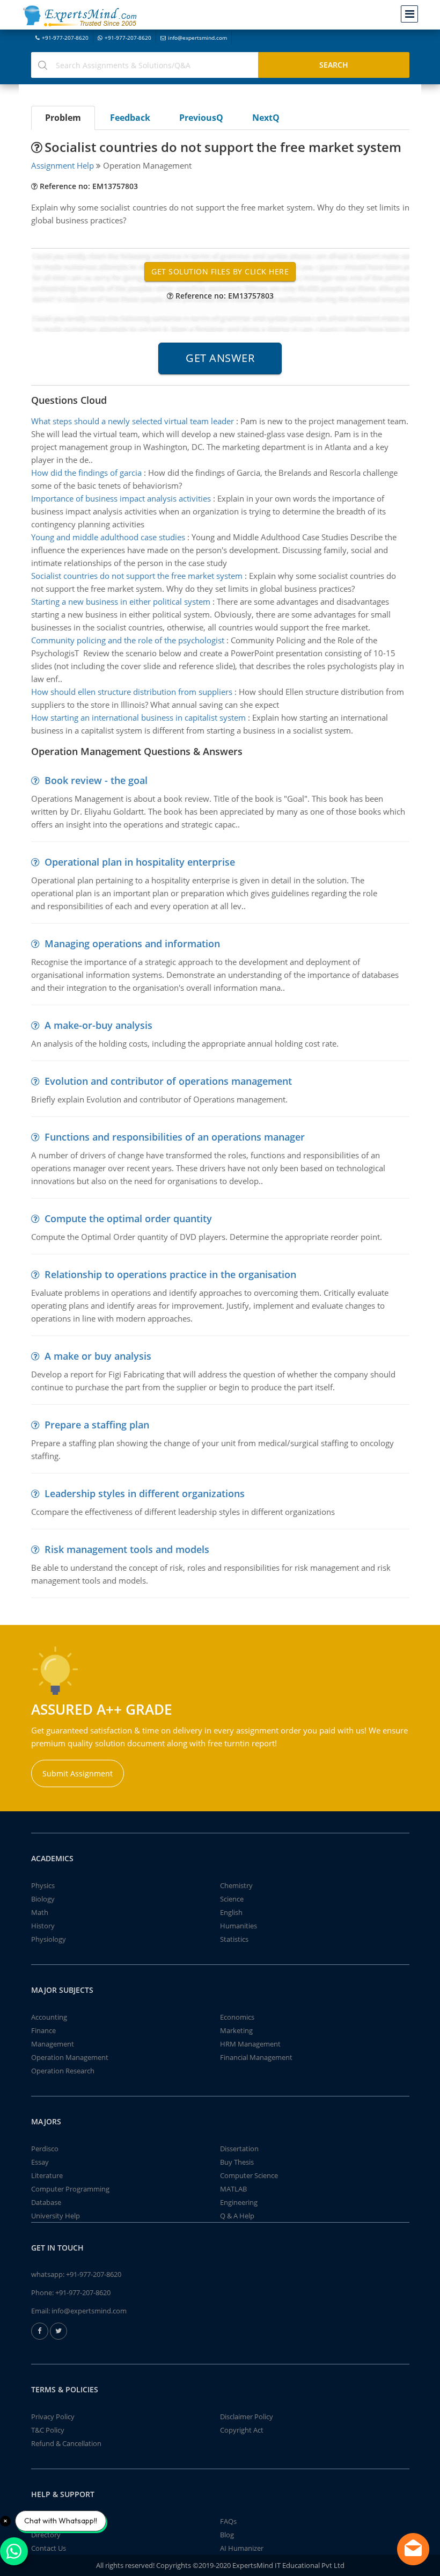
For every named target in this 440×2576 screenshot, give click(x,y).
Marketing (236, 2030)
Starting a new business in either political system (121, 601)
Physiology (49, 1939)
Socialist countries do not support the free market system (137, 576)
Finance (43, 2030)
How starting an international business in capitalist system (138, 717)
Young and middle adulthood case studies (108, 537)
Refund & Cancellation (66, 2443)
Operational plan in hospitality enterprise (140, 862)
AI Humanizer (242, 2548)
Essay (40, 2162)
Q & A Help (237, 2216)
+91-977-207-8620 (65, 38)
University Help (56, 2216)
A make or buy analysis (98, 1356)
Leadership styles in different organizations (145, 1493)
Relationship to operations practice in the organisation (170, 1274)
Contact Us (49, 2548)
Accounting (49, 2017)
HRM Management (250, 2044)
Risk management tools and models (127, 1549)
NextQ (266, 118)
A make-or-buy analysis (98, 1025)
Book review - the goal (96, 780)
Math (40, 1912)
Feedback (130, 118)
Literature (47, 2175)
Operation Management (70, 2057)
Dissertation (239, 2149)
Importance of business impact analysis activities (121, 498)
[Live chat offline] (413, 2549)
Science (232, 1899)
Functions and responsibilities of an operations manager (175, 1137)
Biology (43, 1899)
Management (53, 2044)
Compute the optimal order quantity (128, 1218)
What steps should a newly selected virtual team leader (133, 421)
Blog (227, 2535)
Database (46, 2202)
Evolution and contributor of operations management (168, 1081)
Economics (237, 2017)
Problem (63, 118)
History (43, 1926)
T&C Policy (48, 2430)
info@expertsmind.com (197, 38)
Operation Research (63, 2071)
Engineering (239, 2202)
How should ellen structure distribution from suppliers (132, 692)
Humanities (239, 1926)
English (231, 1912)
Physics (43, 1885)
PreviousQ (201, 118)
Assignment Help (63, 165)
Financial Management (256, 2057)
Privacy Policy (53, 2417)
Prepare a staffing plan (97, 1425)
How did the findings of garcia (86, 473)
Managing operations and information (132, 944)
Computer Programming (70, 2189)
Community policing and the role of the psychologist (128, 640)
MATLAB (233, 2189)
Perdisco (45, 2149)
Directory (46, 2535)
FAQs (228, 2521)
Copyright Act (242, 2430)
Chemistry (236, 1885)
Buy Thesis (237, 2162)
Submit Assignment (78, 1773)
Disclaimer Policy (247, 2417)
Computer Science (249, 2175)
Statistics (234, 1939)
